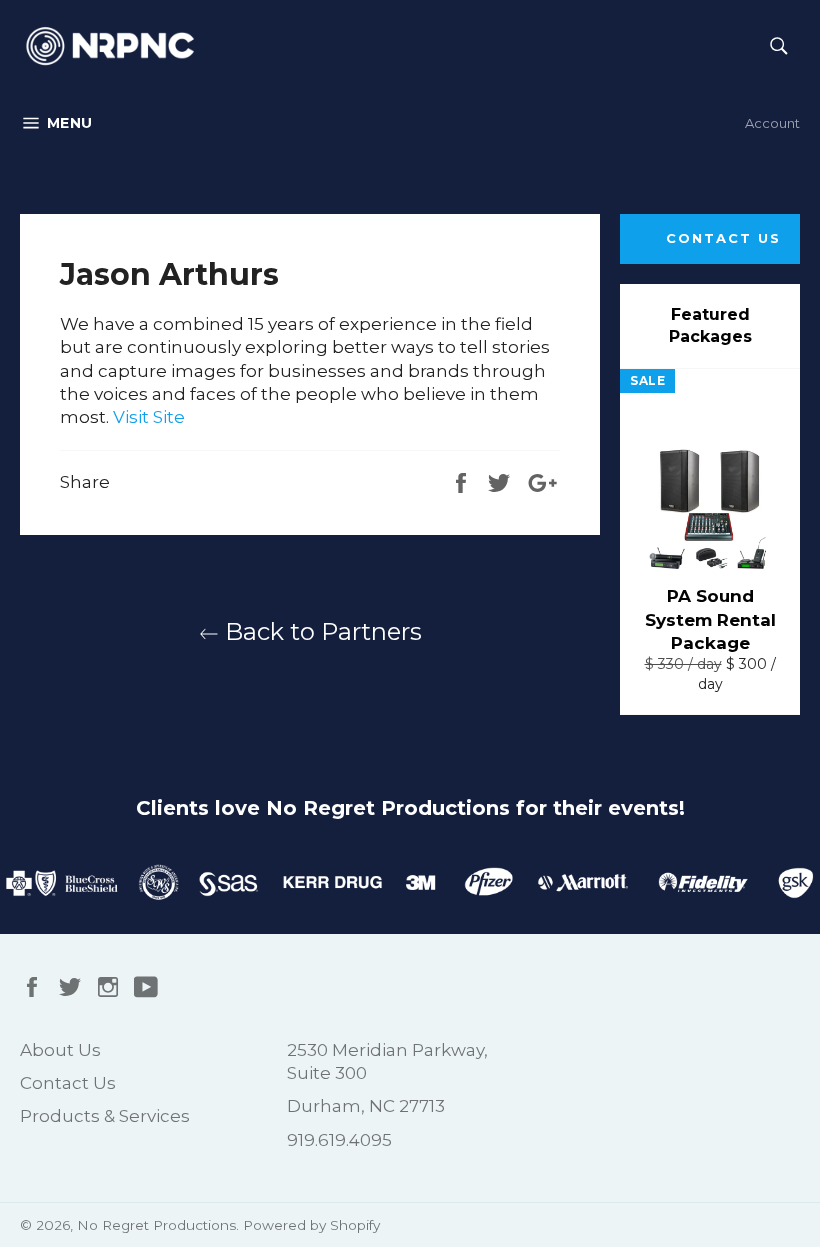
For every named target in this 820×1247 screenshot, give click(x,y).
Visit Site (149, 417)
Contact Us (723, 238)
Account (772, 123)
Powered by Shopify (311, 1225)
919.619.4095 (339, 1140)
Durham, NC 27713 (366, 1106)
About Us (60, 1050)
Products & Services (105, 1116)
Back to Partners (320, 631)
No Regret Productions (156, 1225)
